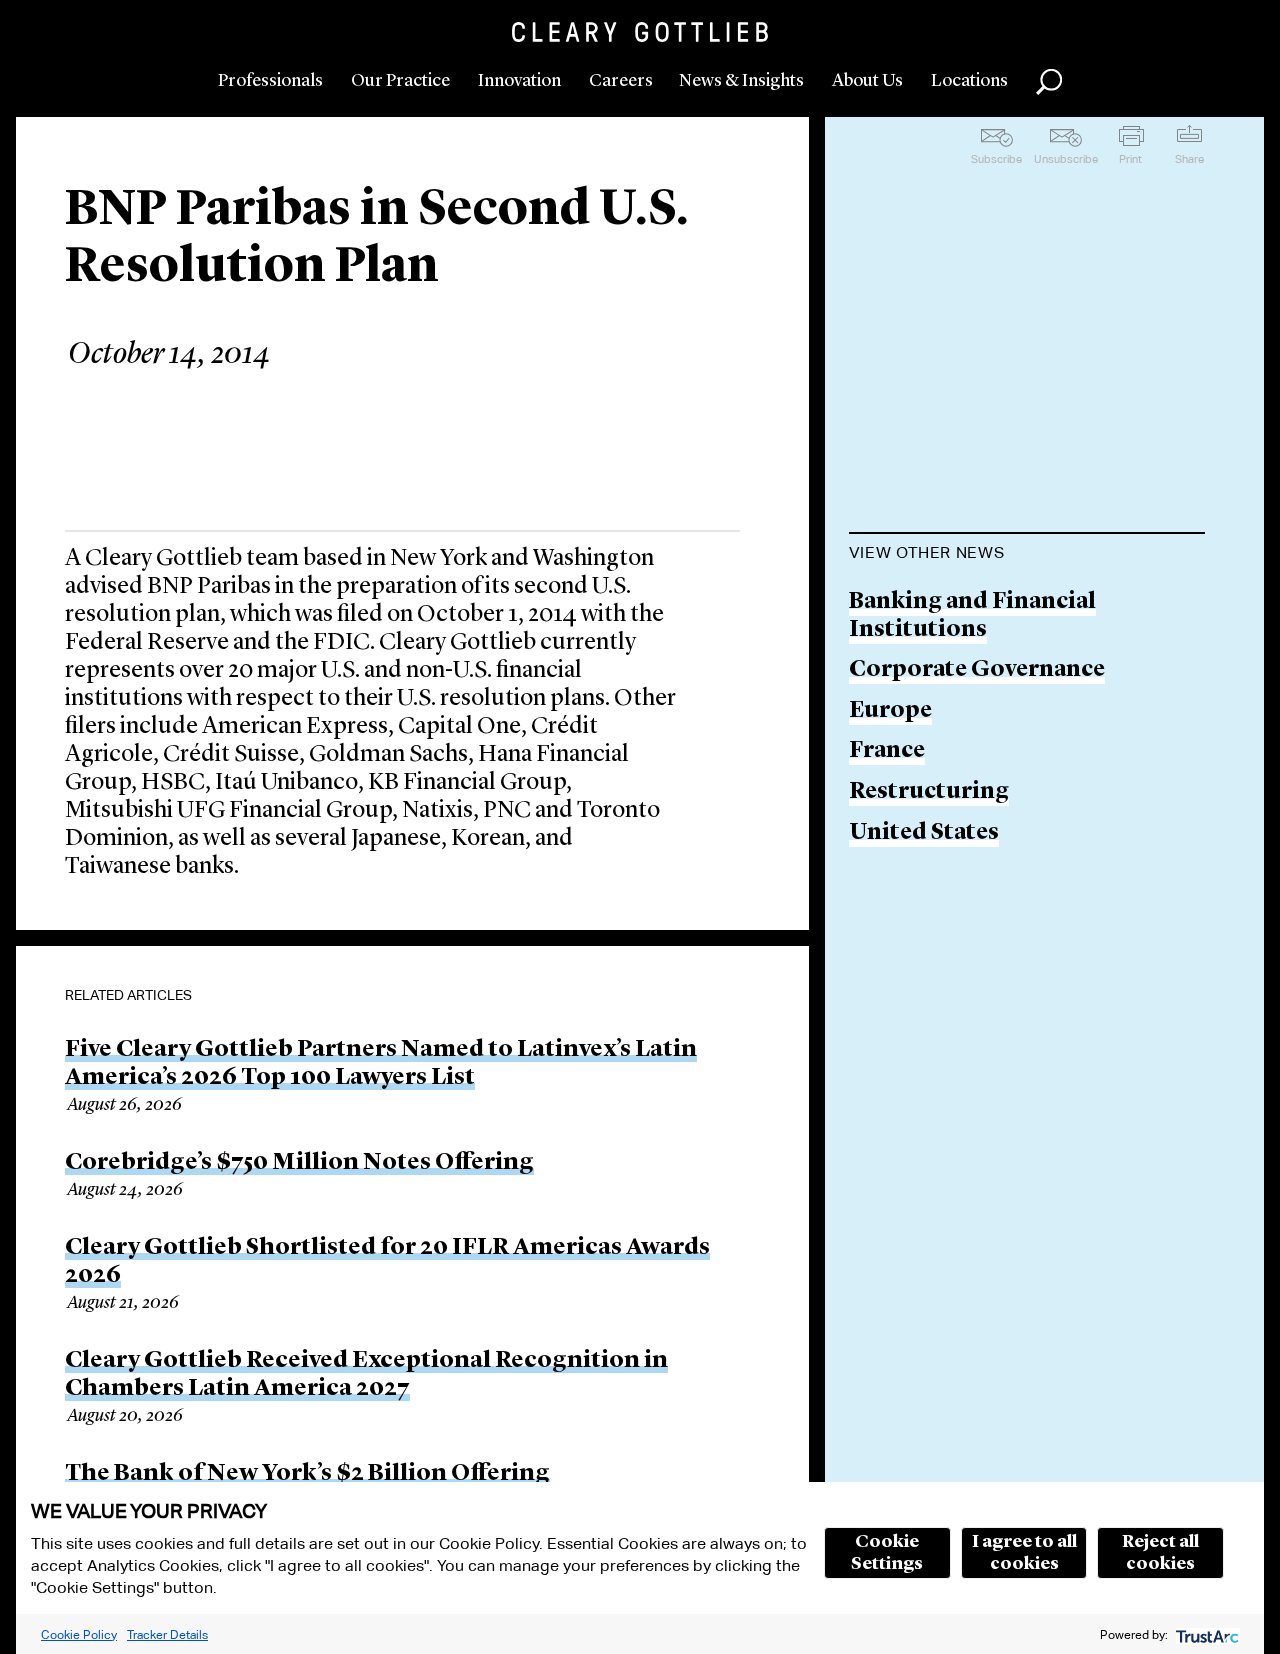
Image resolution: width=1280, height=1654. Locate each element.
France (887, 751)
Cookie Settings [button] (887, 1553)
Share (1189, 159)
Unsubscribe (1066, 159)
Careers (621, 81)
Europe (890, 711)
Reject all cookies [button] (1160, 1553)
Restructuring (929, 792)
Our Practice (400, 81)
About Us (867, 81)
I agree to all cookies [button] (1024, 1553)
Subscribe (996, 159)
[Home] (640, 32)
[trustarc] (1205, 1634)
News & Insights (741, 81)
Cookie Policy (79, 1634)
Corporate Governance (977, 670)
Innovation (519, 81)
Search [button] (1049, 82)
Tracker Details (167, 1634)
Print (1130, 159)
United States (924, 833)
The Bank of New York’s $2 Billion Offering (307, 1474)
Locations (969, 81)
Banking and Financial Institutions (972, 616)
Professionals (270, 81)
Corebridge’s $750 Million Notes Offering (299, 1163)
